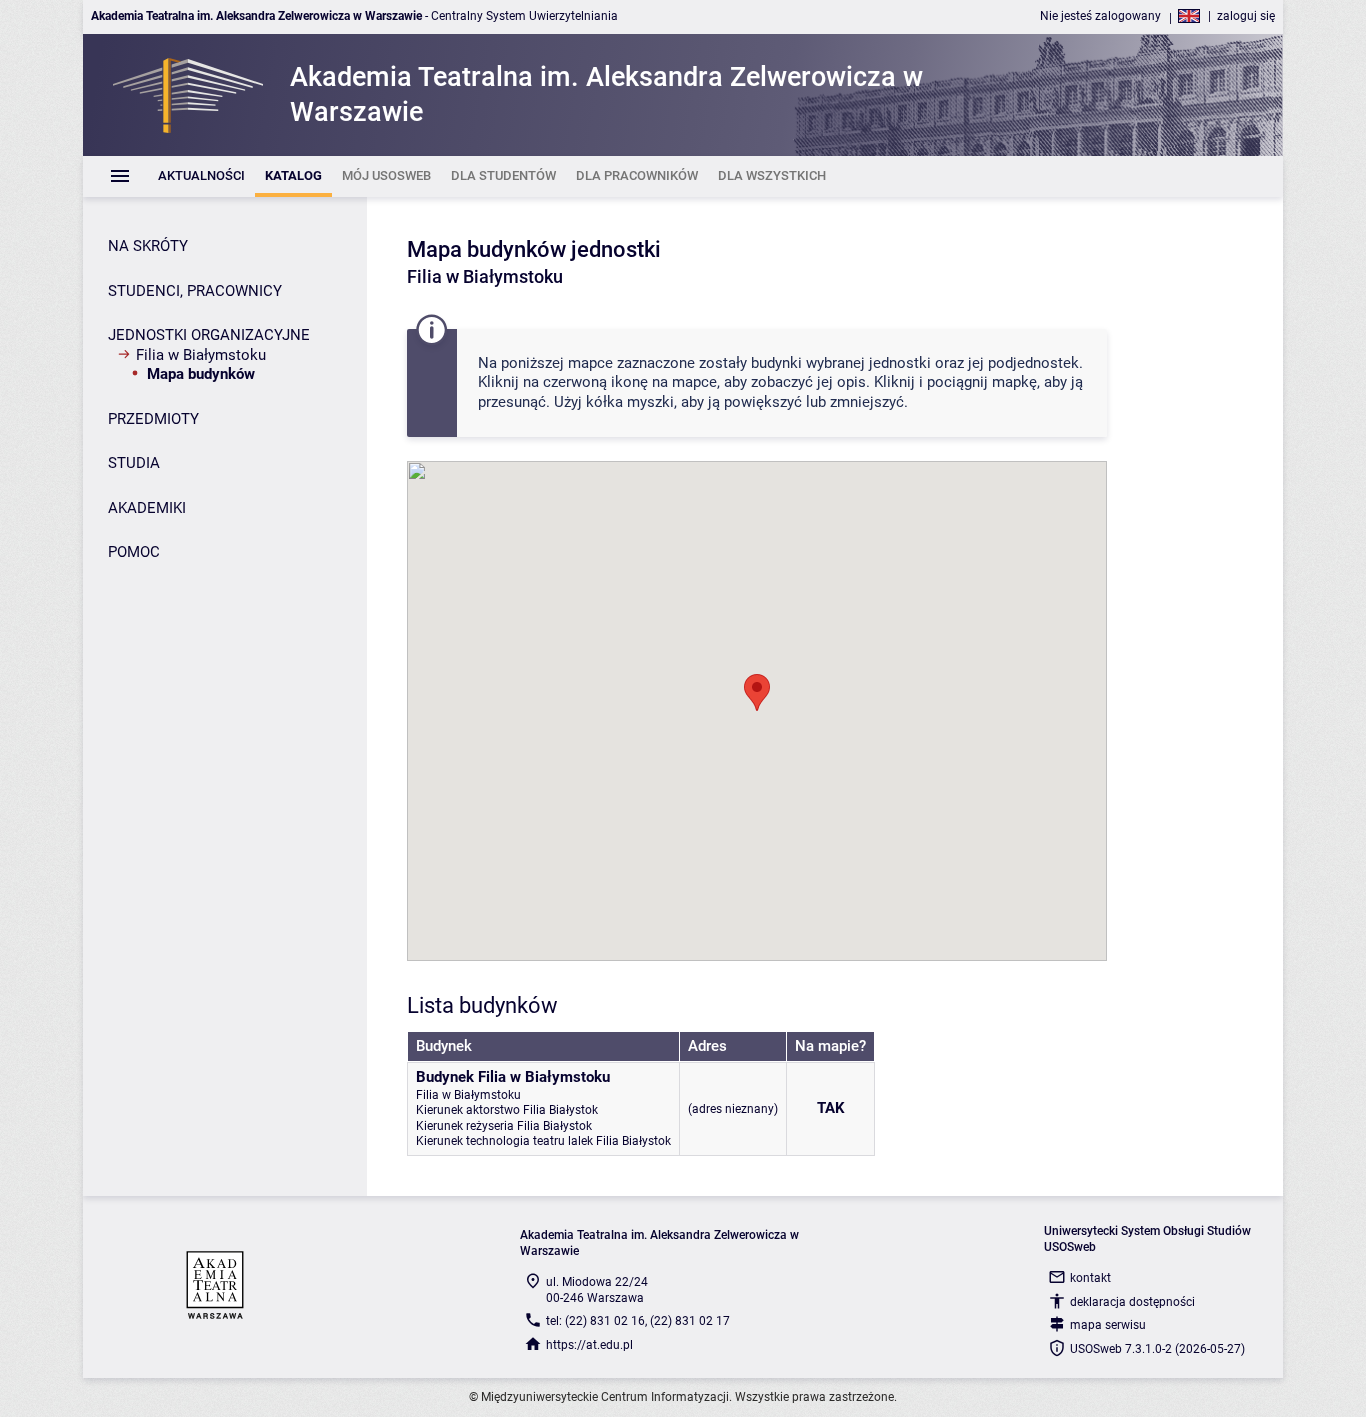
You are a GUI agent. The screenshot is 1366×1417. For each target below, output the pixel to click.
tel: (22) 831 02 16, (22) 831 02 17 (638, 1321)
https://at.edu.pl (589, 1345)
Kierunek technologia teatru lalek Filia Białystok (543, 1141)
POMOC (134, 552)
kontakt (1090, 1278)
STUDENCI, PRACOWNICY (195, 291)
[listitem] (201, 176)
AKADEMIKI (147, 508)
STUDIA (134, 463)
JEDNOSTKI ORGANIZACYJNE (209, 335)
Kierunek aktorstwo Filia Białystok (507, 1110)
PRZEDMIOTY (153, 419)
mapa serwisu (1108, 1325)
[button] (757, 692)
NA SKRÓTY (148, 246)
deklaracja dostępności (1132, 1302)
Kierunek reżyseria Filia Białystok (504, 1126)
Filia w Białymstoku (201, 355)
